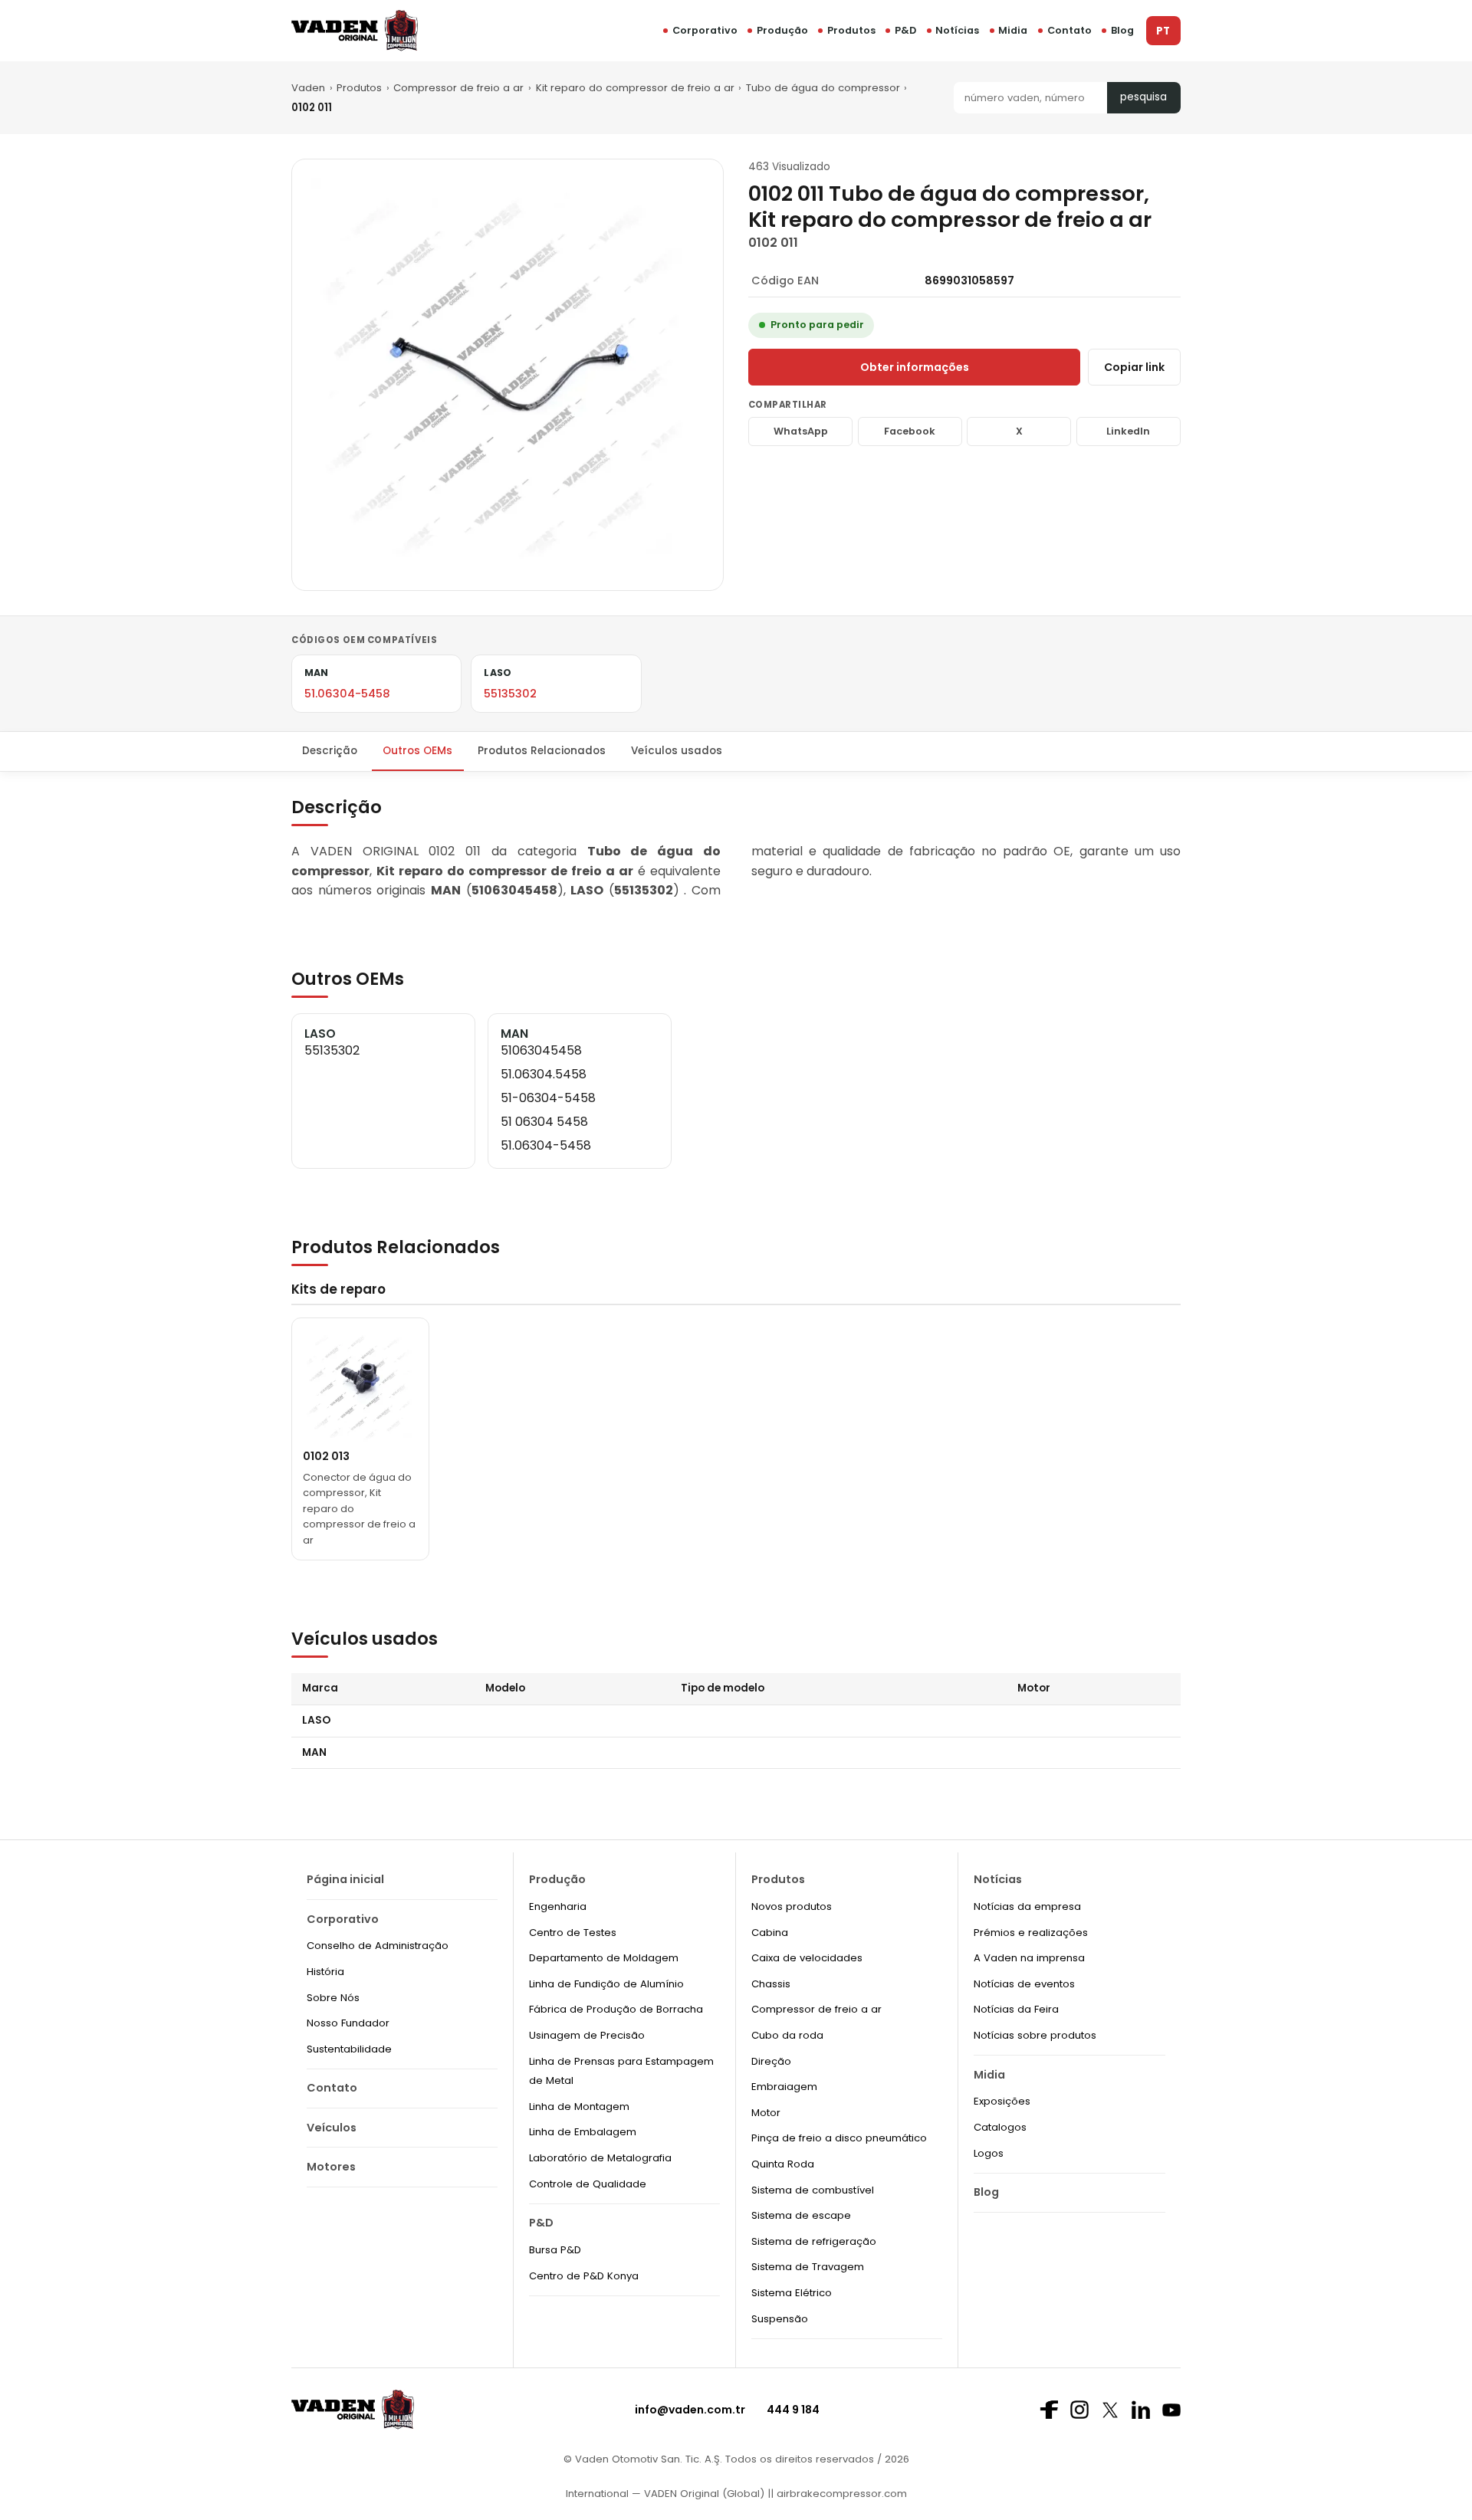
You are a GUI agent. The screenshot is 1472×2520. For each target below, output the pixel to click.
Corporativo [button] (705, 30)
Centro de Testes (573, 1933)
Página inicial (345, 1879)
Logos (989, 2153)
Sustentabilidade (349, 2049)
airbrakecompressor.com (840, 2494)
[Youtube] (1171, 2410)
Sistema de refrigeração (814, 2241)
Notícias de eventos (1024, 1984)
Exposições (1002, 2101)
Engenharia (558, 1906)
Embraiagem (784, 2087)
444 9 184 (793, 2410)
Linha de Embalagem (583, 2132)
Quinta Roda (783, 2164)
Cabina (770, 1933)
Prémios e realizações (1031, 1933)
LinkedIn (1128, 431)
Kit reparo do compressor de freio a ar (635, 88)
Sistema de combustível (813, 2190)
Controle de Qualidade (588, 2184)
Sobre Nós (333, 1998)
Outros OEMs (417, 751)
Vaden (308, 88)
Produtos (851, 30)
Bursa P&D (555, 2250)
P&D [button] (905, 30)
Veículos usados (677, 751)
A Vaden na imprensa (1029, 1958)
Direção (771, 2061)
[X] (1110, 2410)
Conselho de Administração (378, 1946)
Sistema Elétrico (792, 2293)
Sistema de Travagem (808, 2267)
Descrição (330, 751)
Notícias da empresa (1027, 1906)
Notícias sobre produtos (1035, 2035)
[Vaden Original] (355, 30)
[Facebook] (1049, 2410)
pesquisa (1143, 97)
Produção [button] (782, 30)
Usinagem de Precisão (587, 2035)
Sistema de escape (801, 2215)
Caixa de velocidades (807, 1958)
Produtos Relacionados (542, 751)
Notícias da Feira (1016, 2009)
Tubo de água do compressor (823, 88)
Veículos (332, 2128)
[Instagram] (1079, 2410)
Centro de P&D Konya (584, 2276)
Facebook (910, 431)
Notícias (957, 30)
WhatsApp (801, 431)
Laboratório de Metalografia (600, 2158)
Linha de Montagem (579, 2107)
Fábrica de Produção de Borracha (616, 2009)
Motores (331, 2167)
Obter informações (915, 367)
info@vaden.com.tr (690, 2410)
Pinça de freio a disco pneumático (839, 2138)
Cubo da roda (787, 2035)
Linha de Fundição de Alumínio (606, 1984)
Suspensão (780, 2319)
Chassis (771, 1984)
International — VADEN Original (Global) (665, 2494)
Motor (766, 2113)
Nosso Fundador (348, 2023)
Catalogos (1000, 2127)
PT (1163, 31)
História (325, 1972)
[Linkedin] (1141, 2410)
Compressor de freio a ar (458, 88)
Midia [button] (1013, 30)
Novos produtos (792, 1906)
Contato (1069, 30)
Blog (1122, 30)
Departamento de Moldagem (604, 1958)
